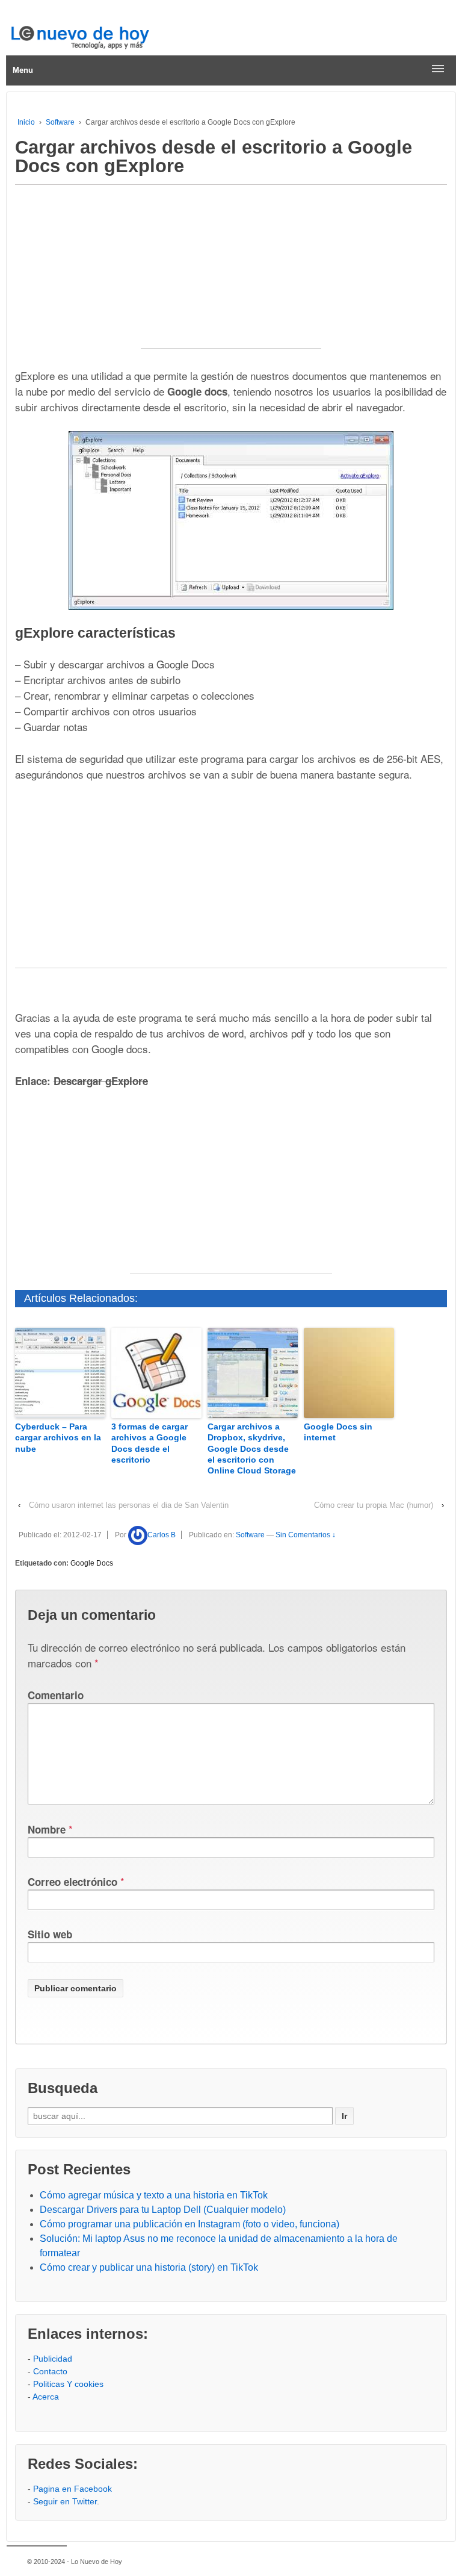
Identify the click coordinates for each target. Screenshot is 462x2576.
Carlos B (162, 1535)
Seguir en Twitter (65, 2501)
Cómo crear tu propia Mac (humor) (374, 1505)
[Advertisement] (231, 273)
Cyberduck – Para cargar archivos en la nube (58, 1437)
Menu (23, 70)
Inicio (26, 122)
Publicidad (53, 2359)
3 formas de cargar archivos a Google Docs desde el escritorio (149, 1443)
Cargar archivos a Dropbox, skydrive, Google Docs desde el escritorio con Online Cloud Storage (252, 1448)
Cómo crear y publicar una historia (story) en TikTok (149, 2267)
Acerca (46, 2397)
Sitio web (50, 1934)
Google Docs (92, 1563)
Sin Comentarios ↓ (306, 1535)
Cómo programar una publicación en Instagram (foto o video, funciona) (189, 2224)
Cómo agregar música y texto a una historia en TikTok (154, 2195)
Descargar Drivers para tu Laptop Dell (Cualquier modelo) (163, 2210)
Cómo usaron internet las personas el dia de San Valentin (129, 1505)
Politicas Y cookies (68, 2384)
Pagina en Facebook (72, 2489)
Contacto (50, 2371)
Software (60, 122)
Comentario (56, 1695)
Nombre (47, 1829)
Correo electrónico (72, 1882)
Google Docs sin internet (338, 1432)
